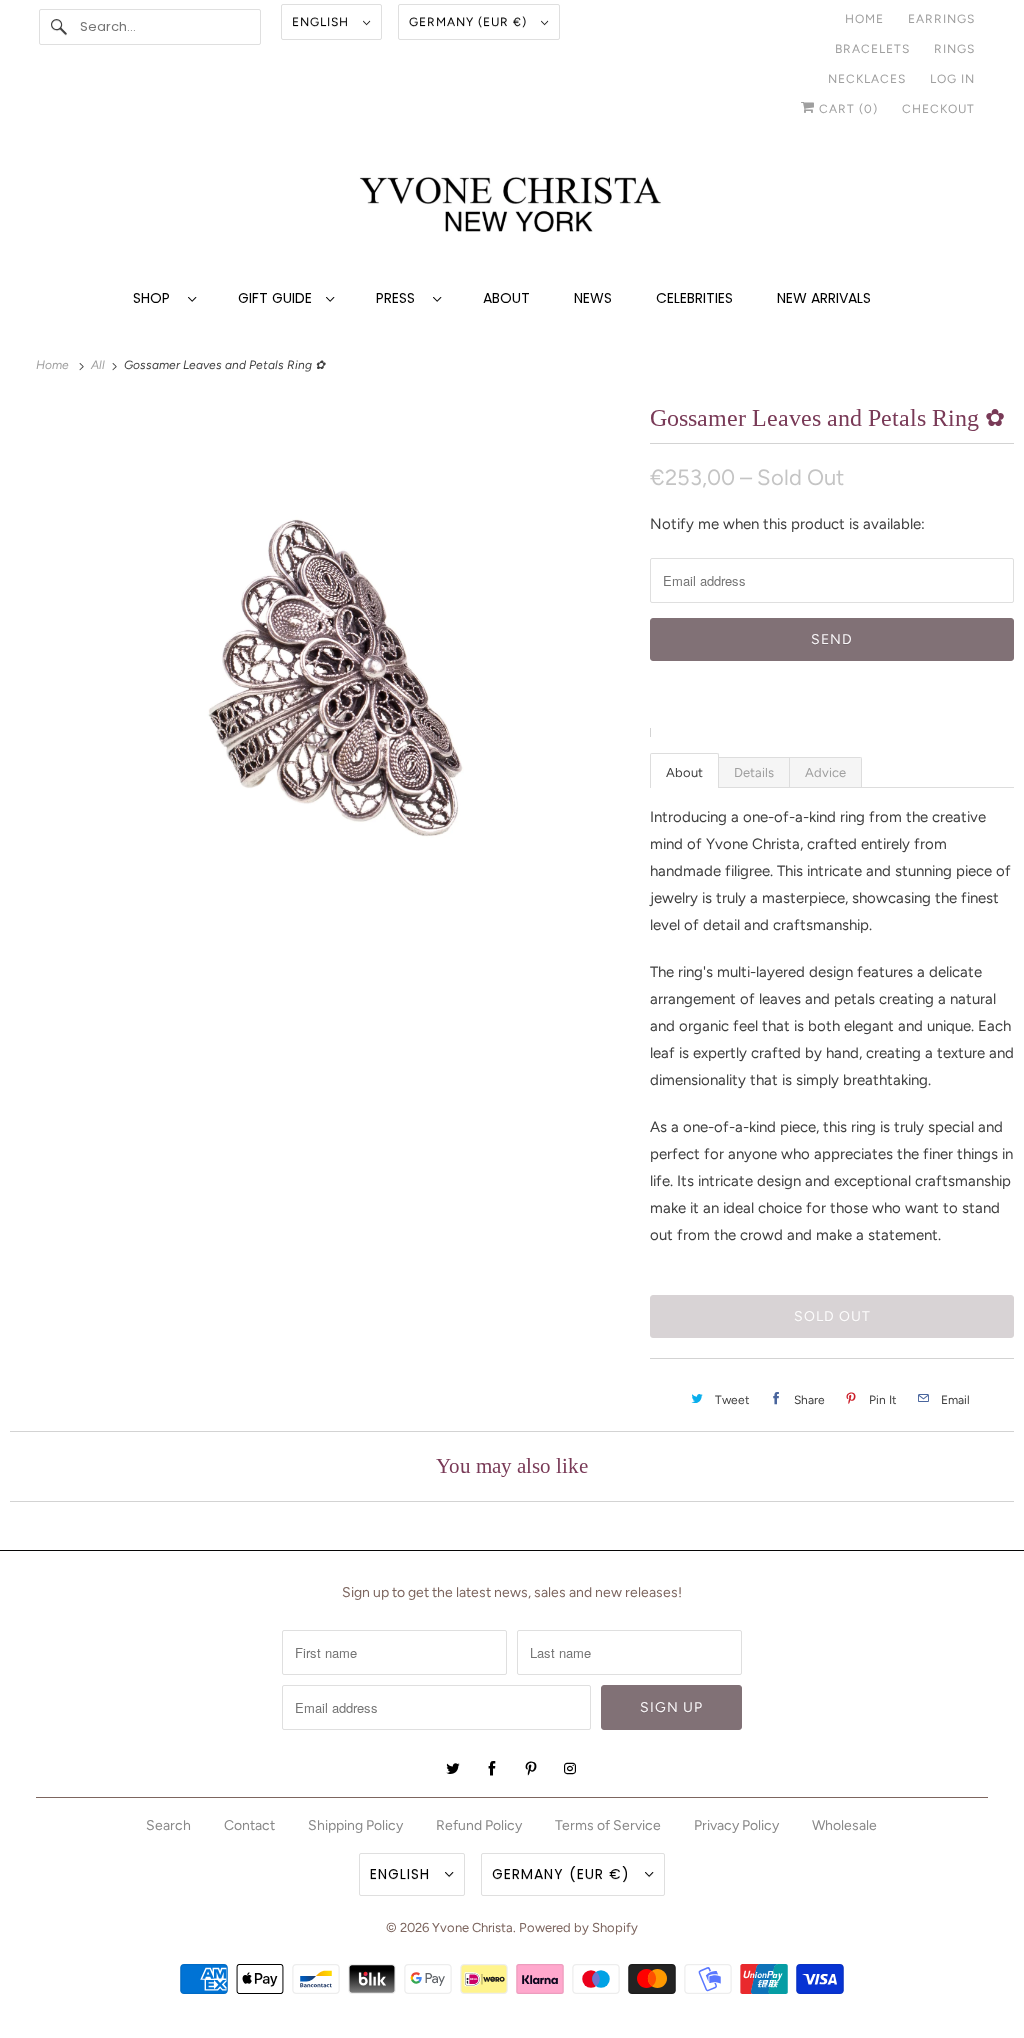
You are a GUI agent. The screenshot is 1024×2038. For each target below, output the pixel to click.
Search (168, 1825)
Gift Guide (277, 298)
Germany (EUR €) (470, 22)
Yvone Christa (472, 1927)
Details (754, 772)
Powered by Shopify (578, 1927)
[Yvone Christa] (512, 206)
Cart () (846, 109)
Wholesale (844, 1825)
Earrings (941, 19)
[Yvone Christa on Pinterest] (531, 1769)
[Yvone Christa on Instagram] (570, 1769)
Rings (954, 49)
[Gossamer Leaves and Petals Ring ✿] (320, 670)
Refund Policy (479, 1825)
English (322, 22)
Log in (952, 79)
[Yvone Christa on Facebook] (492, 1769)
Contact (249, 1825)
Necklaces (867, 79)
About (506, 298)
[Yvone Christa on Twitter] (453, 1769)
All (99, 365)
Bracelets (872, 49)
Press (399, 298)
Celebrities (694, 298)
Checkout (938, 109)
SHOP (155, 298)
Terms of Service (608, 1825)
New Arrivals (824, 298)
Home (864, 19)
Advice (825, 772)
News (593, 298)
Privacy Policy (736, 1825)
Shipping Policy (355, 1825)
